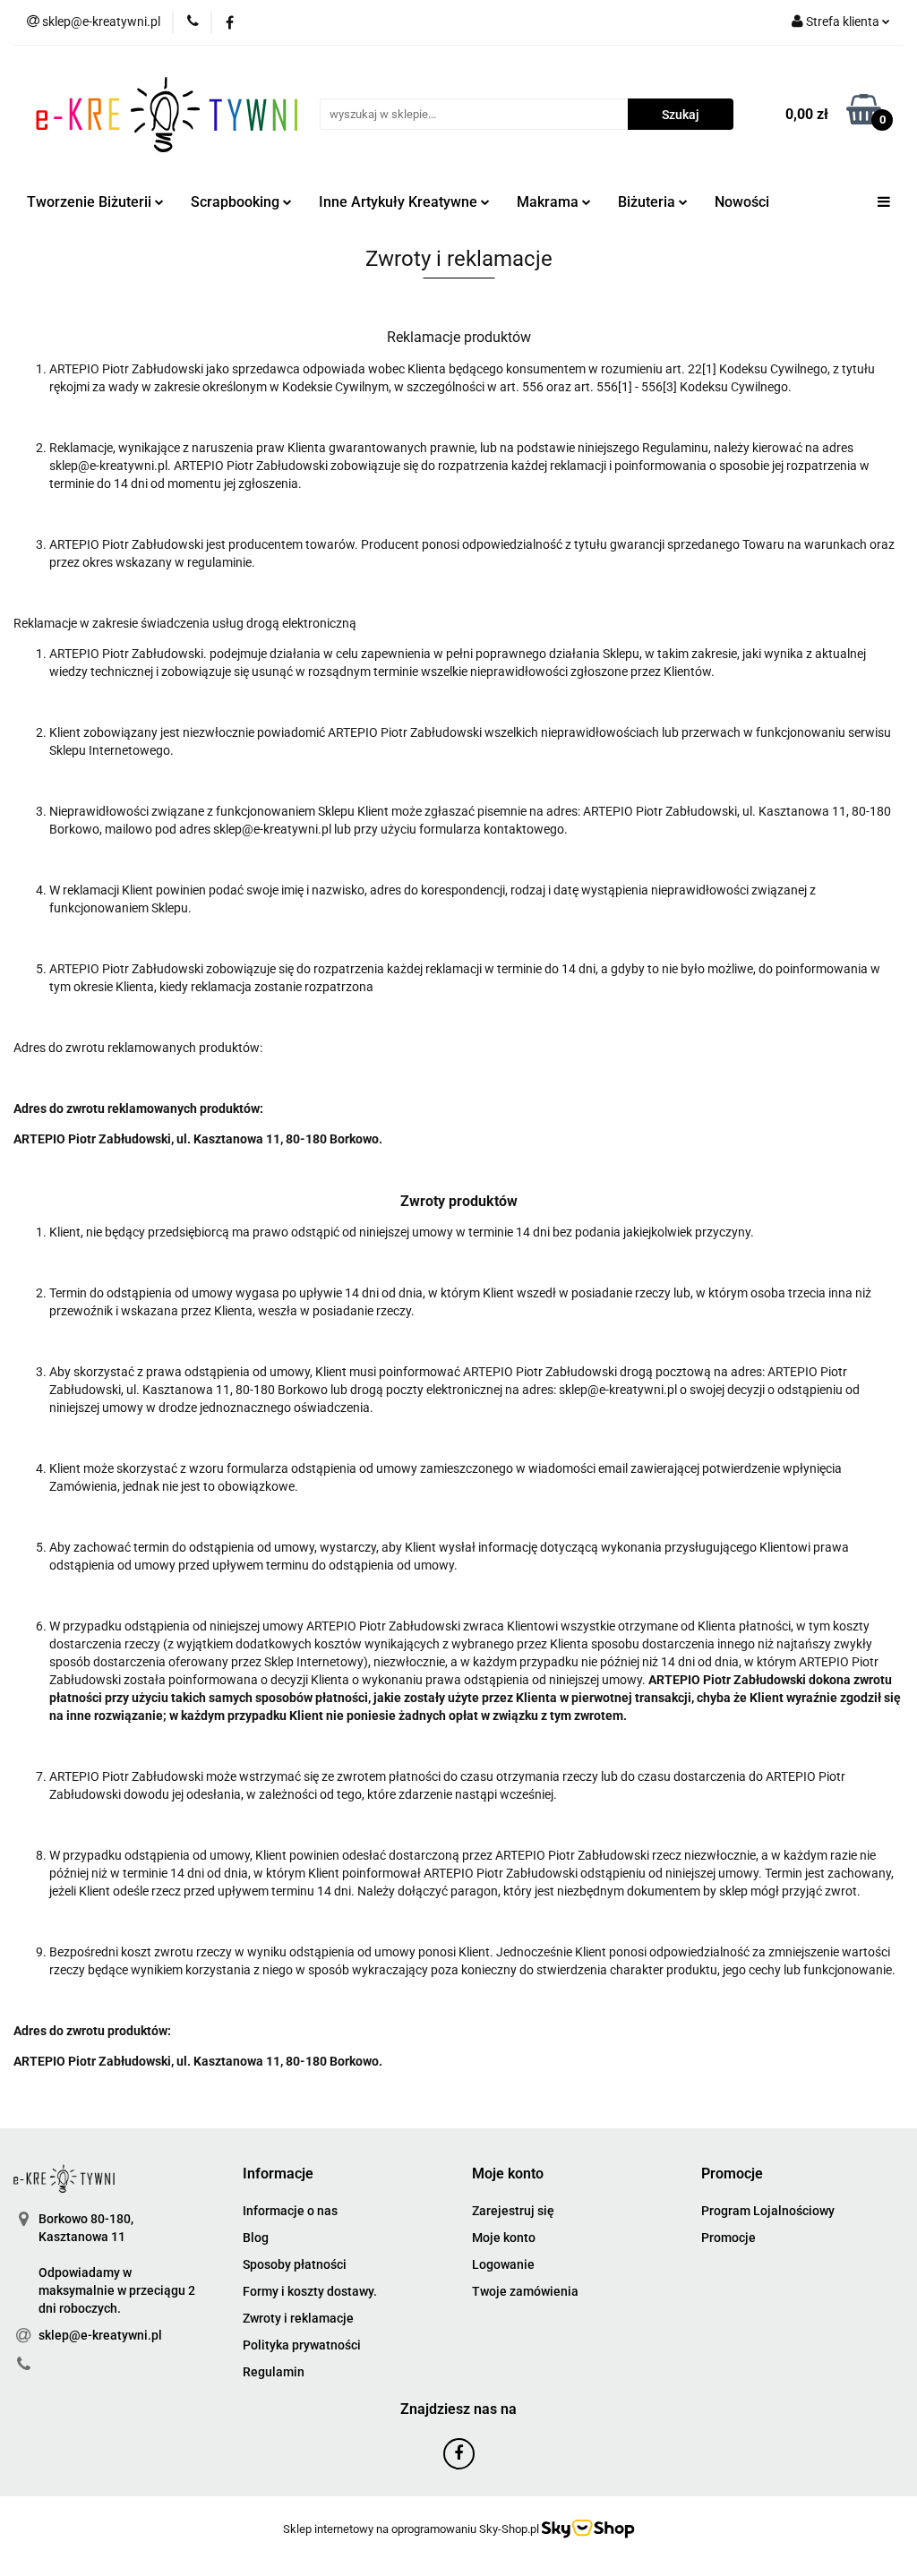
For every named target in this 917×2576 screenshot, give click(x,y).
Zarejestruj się (513, 2211)
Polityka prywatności (302, 2345)
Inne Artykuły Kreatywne (400, 202)
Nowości (742, 202)
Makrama (549, 202)
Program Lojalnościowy (768, 2211)
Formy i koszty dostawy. (310, 2291)
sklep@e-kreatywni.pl (100, 2335)
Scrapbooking (237, 202)
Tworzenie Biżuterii (91, 202)
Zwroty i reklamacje (298, 2318)
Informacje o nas (290, 2211)
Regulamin (274, 2372)
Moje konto (504, 2238)
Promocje (728, 2238)
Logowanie (503, 2264)
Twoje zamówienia (525, 2291)
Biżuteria (648, 202)
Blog (256, 2238)
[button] (278, 2174)
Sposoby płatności (295, 2264)
